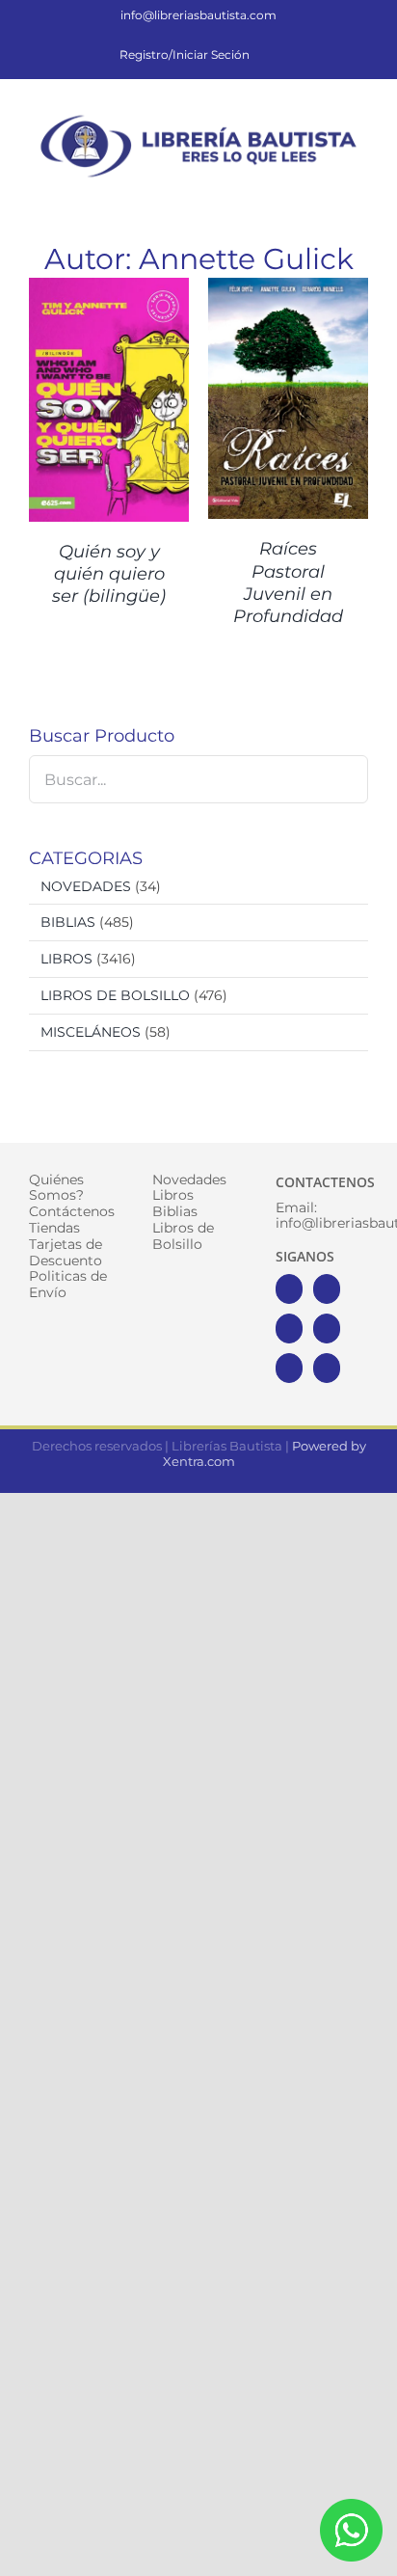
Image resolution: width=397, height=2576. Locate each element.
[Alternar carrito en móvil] (291, 194)
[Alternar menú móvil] (360, 194)
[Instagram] (289, 1329)
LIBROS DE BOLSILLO (115, 995)
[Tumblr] (327, 1368)
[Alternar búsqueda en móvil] (326, 194)
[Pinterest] (289, 1368)
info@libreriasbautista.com (198, 15)
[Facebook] (289, 1289)
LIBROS (66, 959)
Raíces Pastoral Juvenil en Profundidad (288, 583)
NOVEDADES (86, 886)
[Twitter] (327, 1289)
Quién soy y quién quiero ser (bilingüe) (109, 574)
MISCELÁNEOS (91, 1032)
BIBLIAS (68, 922)
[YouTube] (327, 1329)
